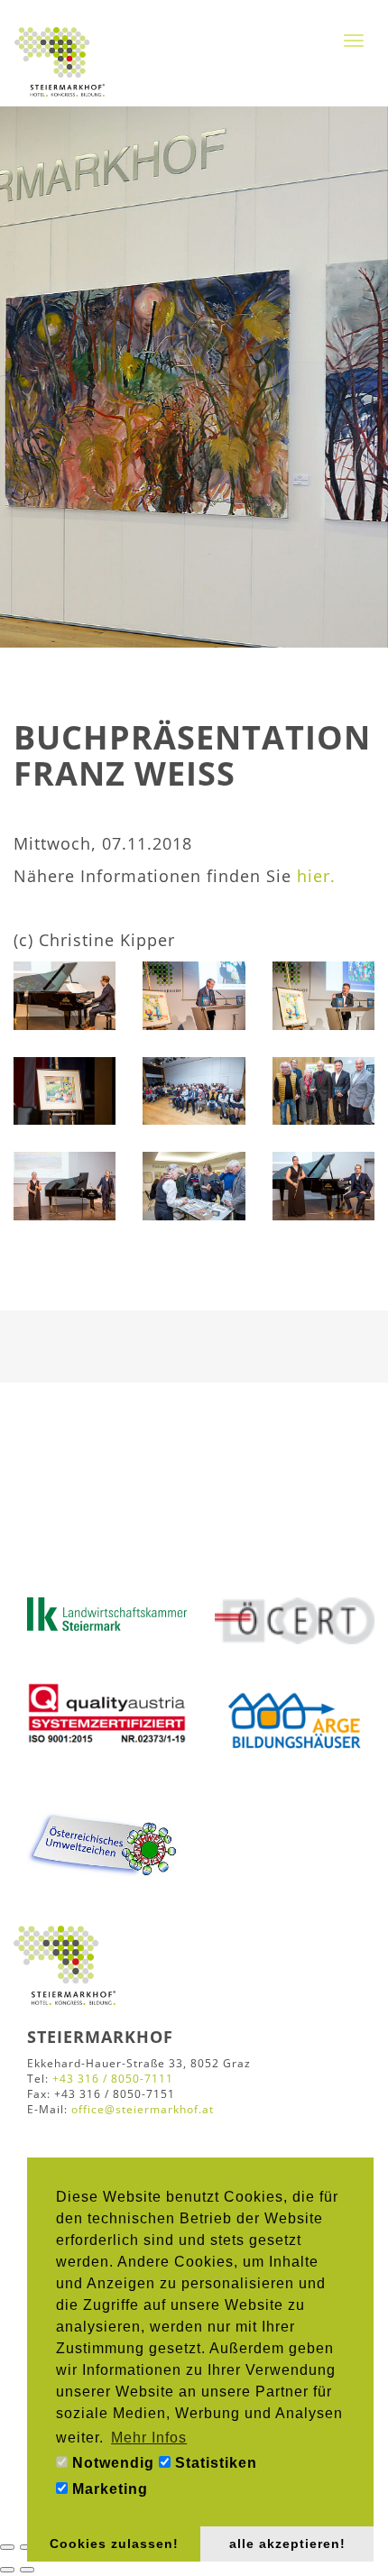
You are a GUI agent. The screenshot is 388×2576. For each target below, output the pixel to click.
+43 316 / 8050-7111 (113, 2079)
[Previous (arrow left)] (7, 2570)
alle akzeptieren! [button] (287, 2544)
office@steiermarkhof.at (143, 2109)
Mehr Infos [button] (149, 2438)
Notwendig (111, 2463)
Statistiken (214, 2463)
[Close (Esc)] (7, 2547)
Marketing (108, 2489)
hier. (316, 876)
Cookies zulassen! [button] (114, 2544)
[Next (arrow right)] (27, 2570)
